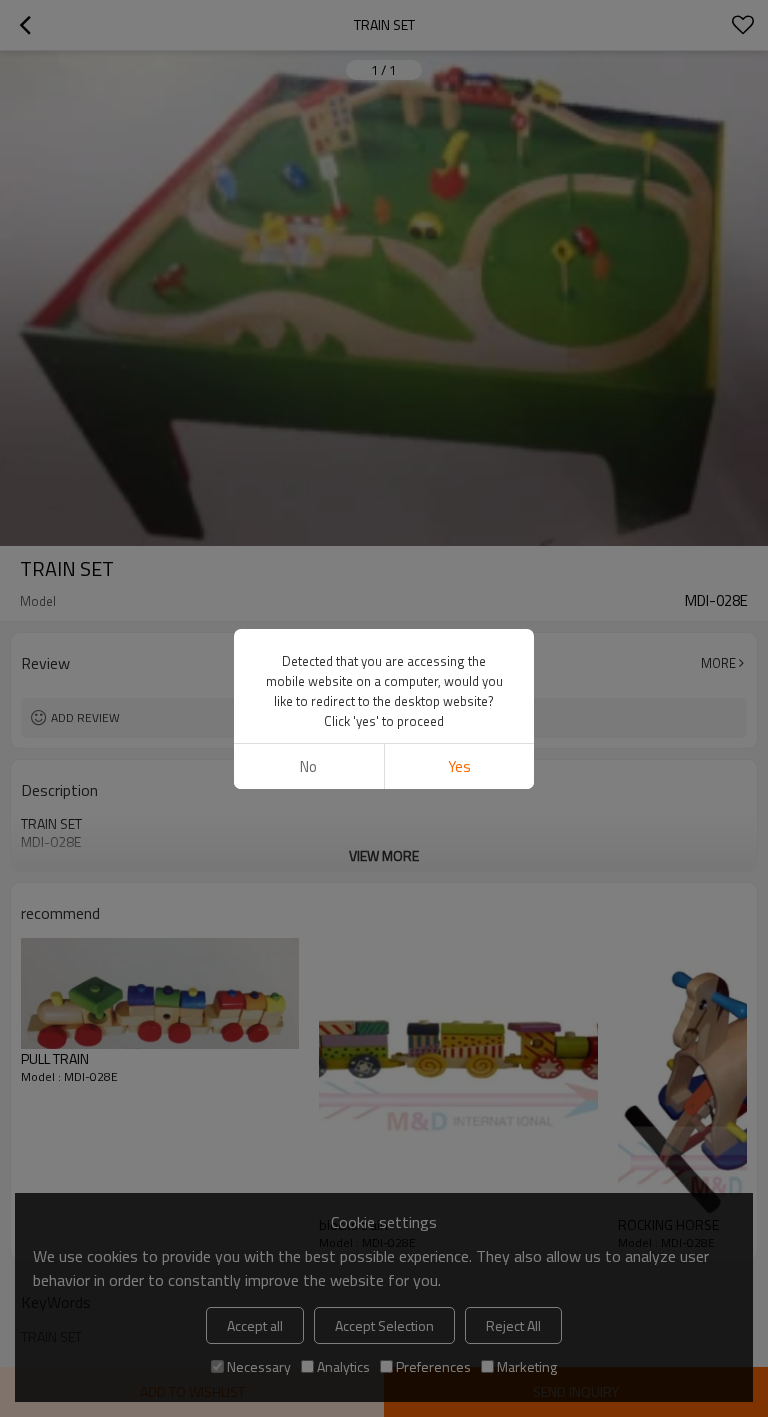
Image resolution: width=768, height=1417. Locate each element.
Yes (459, 766)
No (308, 766)
